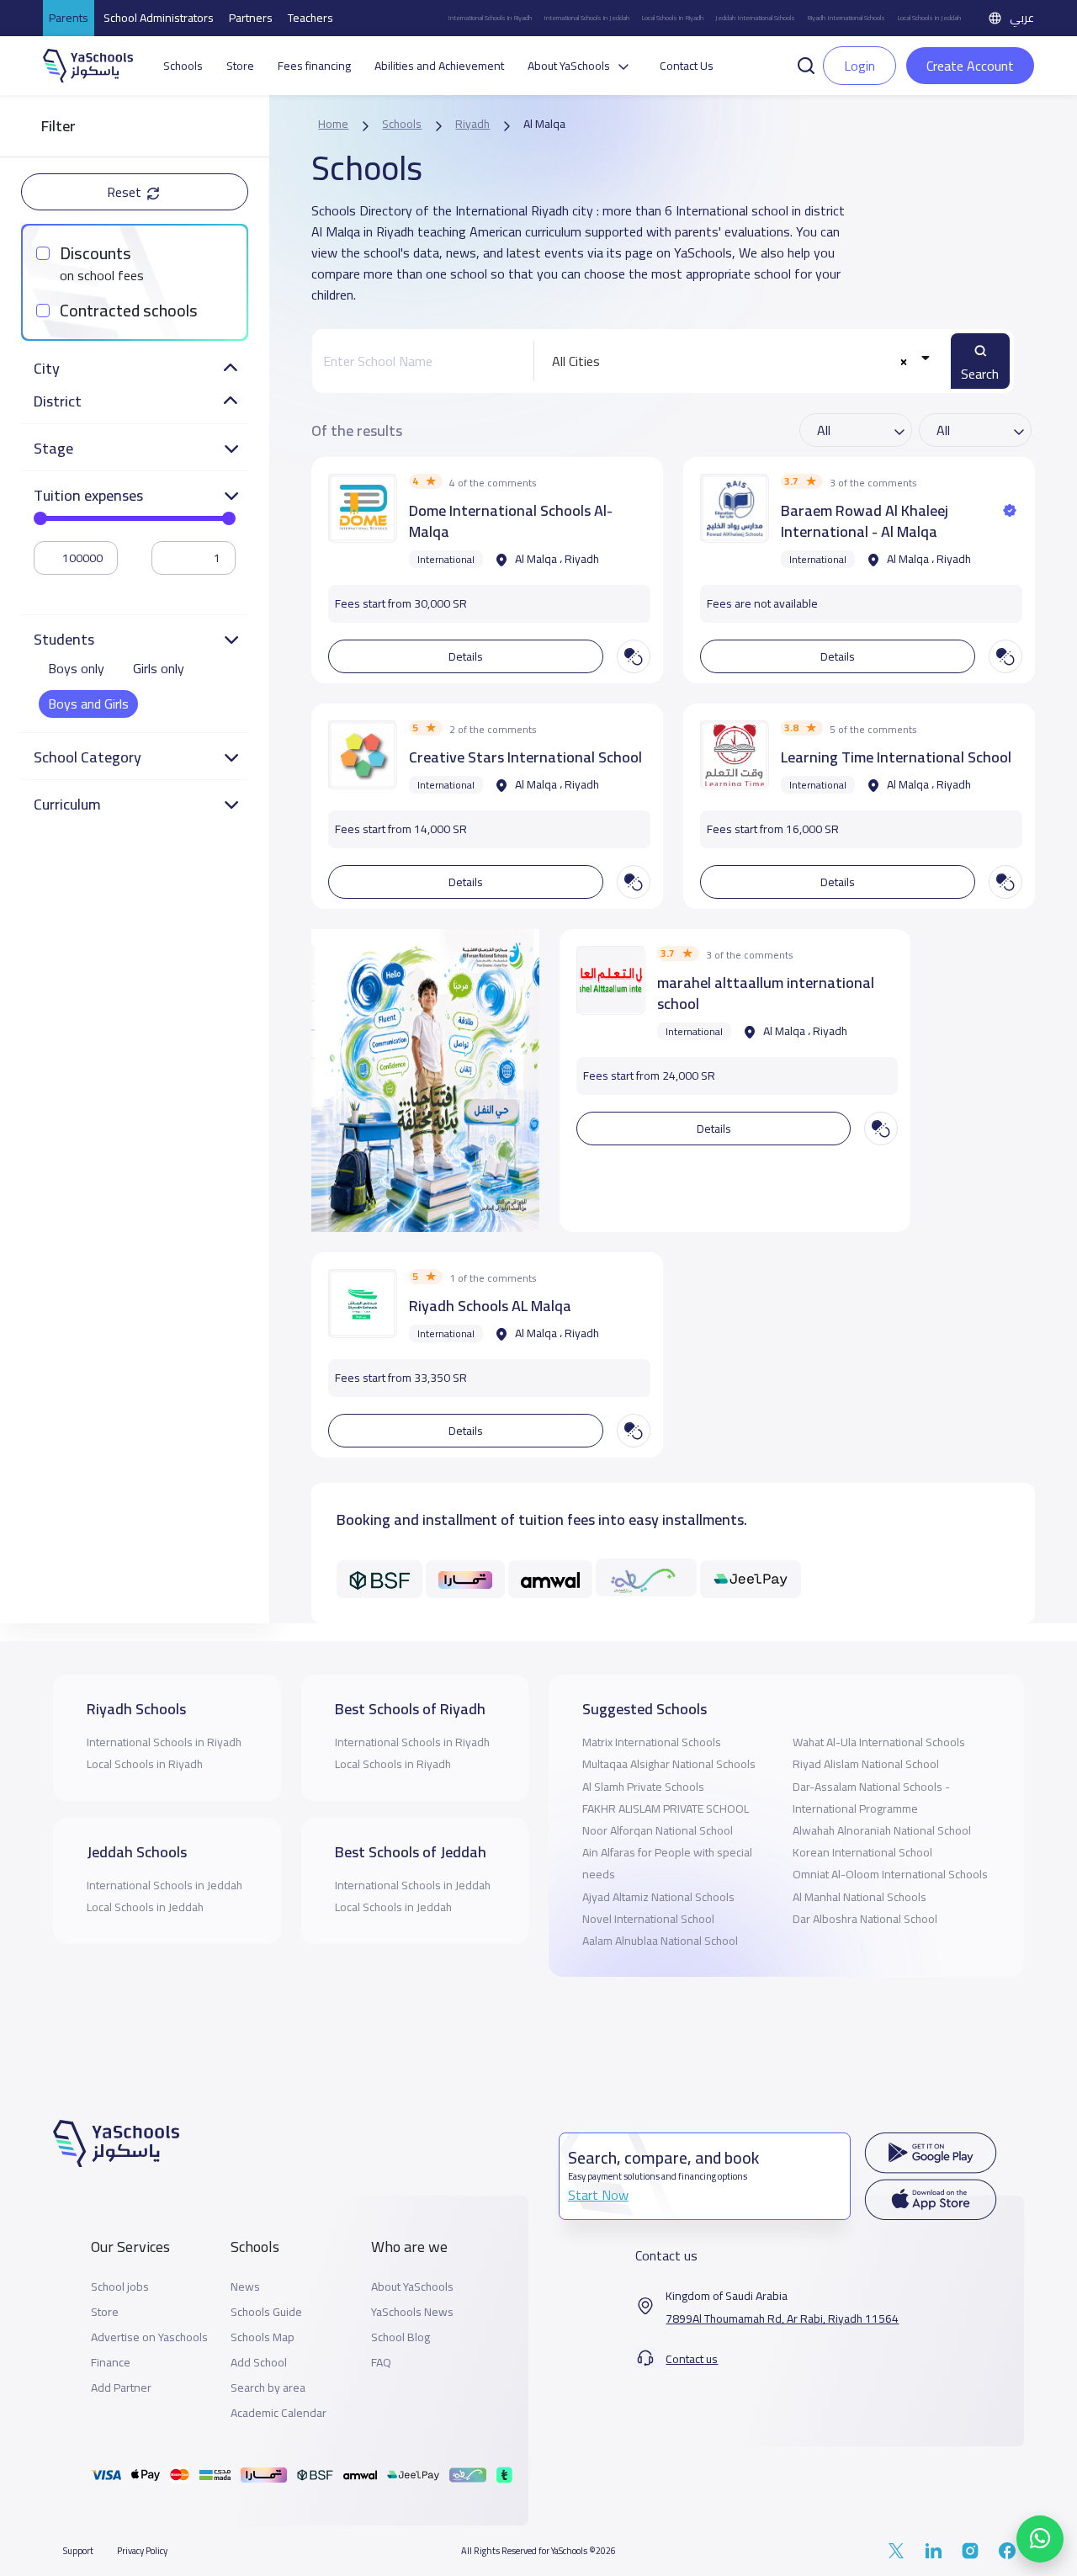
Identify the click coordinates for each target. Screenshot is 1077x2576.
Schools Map (263, 2337)
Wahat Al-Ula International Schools (879, 1742)
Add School (259, 2363)
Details (466, 656)
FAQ (381, 2363)
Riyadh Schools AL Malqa (490, 1306)
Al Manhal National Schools (859, 1897)
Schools (183, 66)
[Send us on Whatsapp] (1040, 2539)
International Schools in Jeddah (586, 18)
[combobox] (738, 361)
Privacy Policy (142, 2551)
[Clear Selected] (903, 361)
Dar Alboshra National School (865, 1919)
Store (240, 66)
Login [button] (859, 66)
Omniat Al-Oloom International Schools (890, 1874)
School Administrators (159, 18)
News (245, 2287)
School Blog (401, 2337)
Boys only (76, 668)
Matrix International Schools (652, 1742)
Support (78, 2551)
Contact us (692, 2359)
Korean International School (862, 1852)
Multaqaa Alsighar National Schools (669, 1764)
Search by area (268, 2388)
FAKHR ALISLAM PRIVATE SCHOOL (666, 1809)
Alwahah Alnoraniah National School (882, 1830)
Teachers (310, 18)
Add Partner (121, 2388)
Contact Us (687, 66)
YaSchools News (412, 2312)
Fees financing (314, 66)
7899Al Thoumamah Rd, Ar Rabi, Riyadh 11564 (782, 2319)
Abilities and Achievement (439, 66)
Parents (69, 18)
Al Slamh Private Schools (643, 1787)
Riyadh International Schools (846, 18)
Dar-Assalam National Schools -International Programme (871, 1798)
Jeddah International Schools (755, 18)
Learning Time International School (896, 757)
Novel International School (648, 1919)
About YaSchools (412, 2287)
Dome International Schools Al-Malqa (511, 521)
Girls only (159, 668)
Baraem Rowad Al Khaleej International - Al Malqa (865, 521)
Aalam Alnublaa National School (660, 1941)
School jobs (120, 2287)
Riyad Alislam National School (866, 1764)
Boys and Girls (88, 704)
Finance (111, 2363)
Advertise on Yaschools (149, 2337)
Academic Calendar (279, 2413)
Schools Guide (266, 2312)
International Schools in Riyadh (490, 18)
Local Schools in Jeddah (929, 18)
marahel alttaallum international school (766, 993)
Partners (251, 18)
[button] (806, 64)
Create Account (970, 66)
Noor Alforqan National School (658, 1830)
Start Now (598, 2195)
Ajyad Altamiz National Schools (658, 1897)
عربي (1022, 18)
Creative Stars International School (525, 757)
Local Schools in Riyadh (672, 18)
